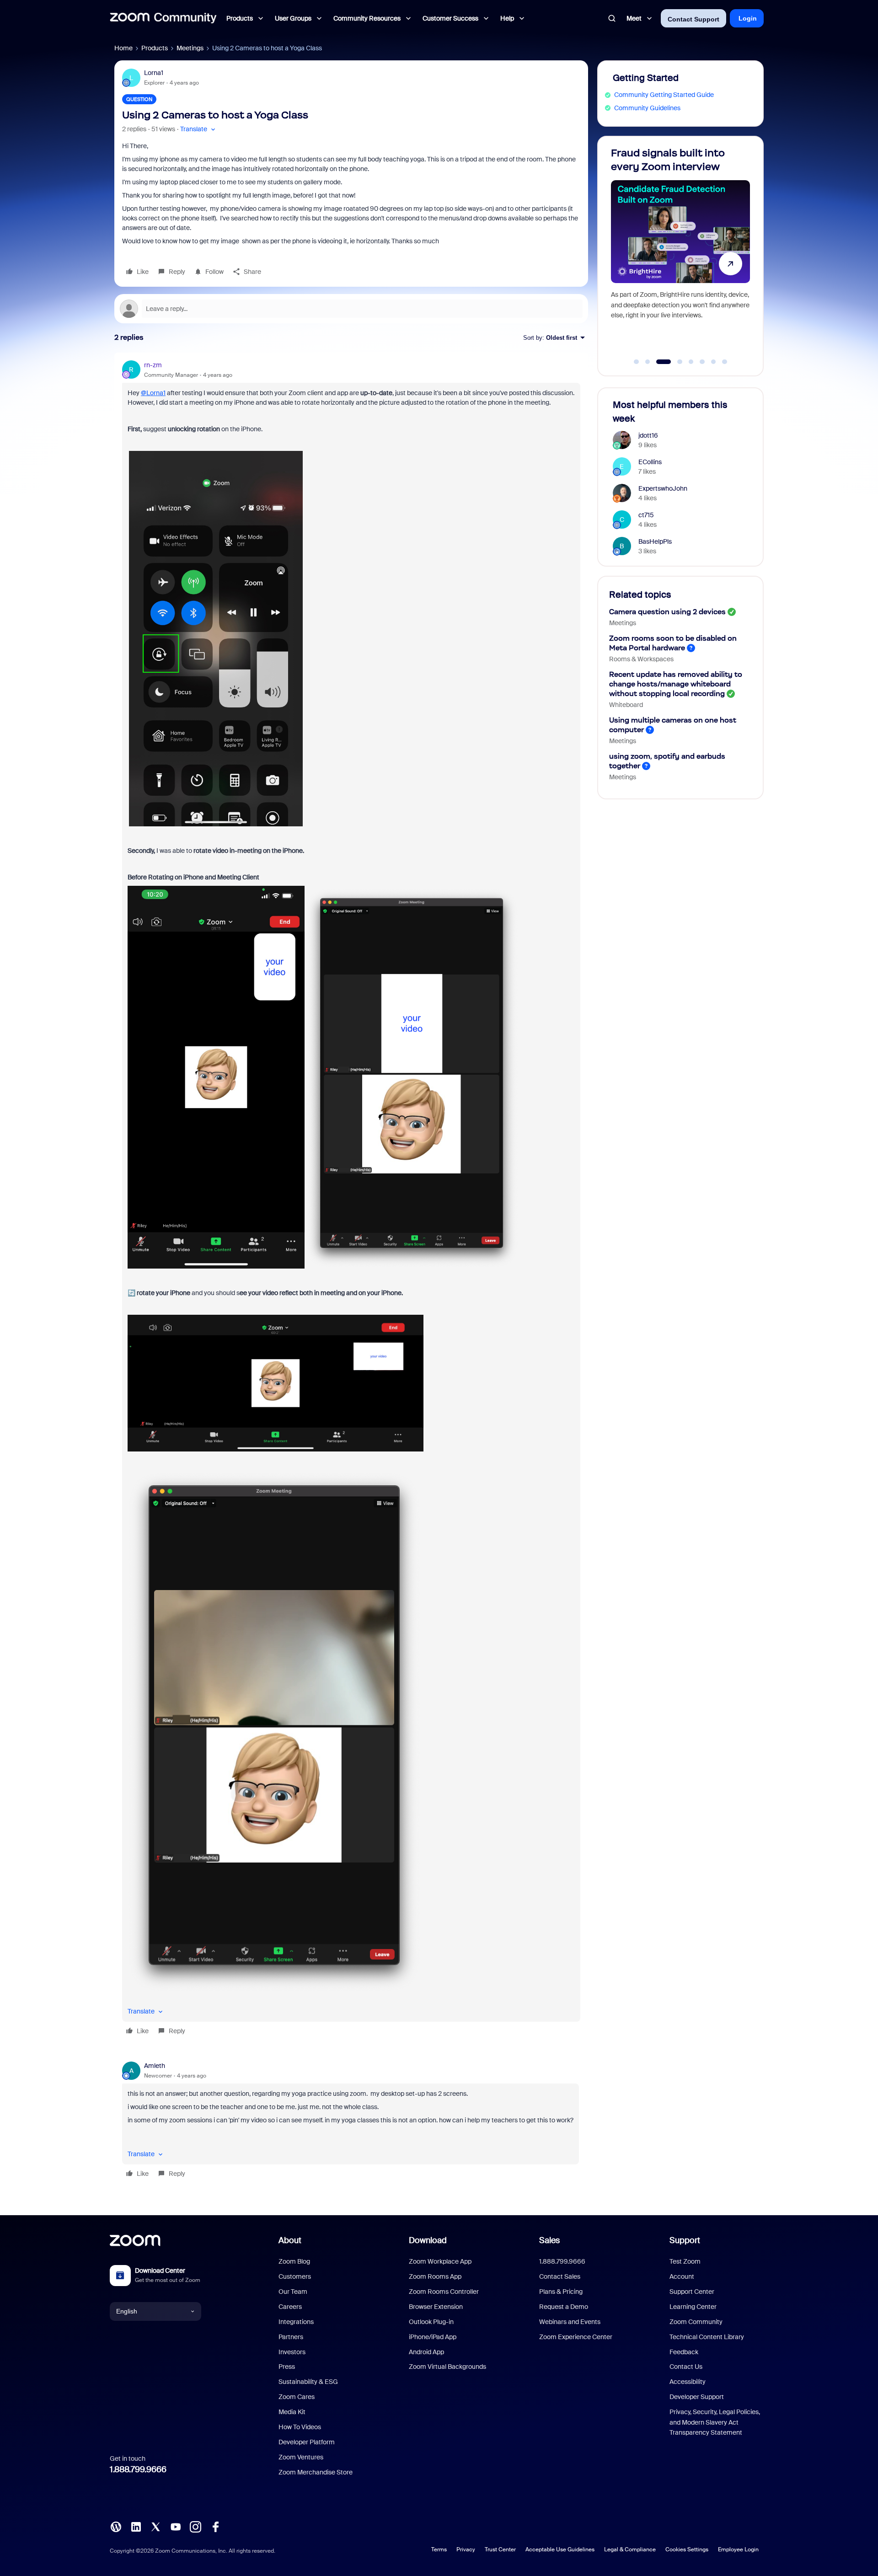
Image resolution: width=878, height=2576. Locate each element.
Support (685, 2240)
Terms (439, 2549)
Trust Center (500, 2549)
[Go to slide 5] (691, 362)
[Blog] (116, 2526)
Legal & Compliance (630, 2549)
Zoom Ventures (301, 2457)
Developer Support (697, 2397)
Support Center (692, 2292)
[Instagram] (195, 2526)
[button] (199, 129)
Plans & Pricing (561, 2292)
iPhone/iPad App (433, 2337)
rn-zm (153, 365)
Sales (549, 2240)
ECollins (650, 462)
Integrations (296, 2322)
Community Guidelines (647, 108)
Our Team (293, 2292)
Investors (292, 2352)
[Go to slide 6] (702, 362)
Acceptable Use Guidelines (560, 2549)
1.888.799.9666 (138, 2469)
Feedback (684, 2352)
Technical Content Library (707, 2337)
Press (287, 2367)
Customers (295, 2276)
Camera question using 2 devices (667, 612)
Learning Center (693, 2307)
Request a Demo (564, 2307)
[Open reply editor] (351, 309)
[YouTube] (176, 2526)
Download (428, 2240)
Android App (426, 2352)
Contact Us (686, 2367)
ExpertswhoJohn (663, 488)
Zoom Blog (294, 2261)
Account (682, 2276)
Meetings (190, 48)
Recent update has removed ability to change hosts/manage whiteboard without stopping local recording (676, 684)
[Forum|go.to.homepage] (163, 18)
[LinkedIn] (136, 2526)
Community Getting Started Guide (664, 95)
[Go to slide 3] (659, 362)
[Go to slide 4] (675, 362)
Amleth (155, 2066)
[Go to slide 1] (637, 362)
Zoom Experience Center (576, 2337)
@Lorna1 (153, 393)
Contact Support (693, 19)
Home (123, 48)
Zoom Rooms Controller (444, 2292)
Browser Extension (436, 2307)
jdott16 (648, 435)
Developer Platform (307, 2442)
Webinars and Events (570, 2322)
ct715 (646, 515)
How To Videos (300, 2427)
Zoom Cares (297, 2397)
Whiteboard (626, 705)
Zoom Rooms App (435, 2276)
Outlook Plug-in (431, 2322)
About (290, 2240)
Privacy (466, 2549)
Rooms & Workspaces (641, 659)
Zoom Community (696, 2322)
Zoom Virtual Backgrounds (447, 2367)
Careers (290, 2307)
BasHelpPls (655, 541)
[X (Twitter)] (155, 2526)
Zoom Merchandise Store (316, 2472)
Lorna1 (154, 73)
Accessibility (688, 2382)
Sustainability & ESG (308, 2382)
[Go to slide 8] (725, 362)
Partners (291, 2337)
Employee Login (738, 2549)
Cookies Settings (687, 2549)
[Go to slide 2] (648, 362)
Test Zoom (685, 2261)
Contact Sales (560, 2276)
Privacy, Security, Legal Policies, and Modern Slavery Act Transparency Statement (715, 2422)
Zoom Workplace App (440, 2261)
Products (155, 48)
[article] (351, 1200)
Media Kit (292, 2412)
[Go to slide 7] (713, 362)
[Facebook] (215, 2526)
